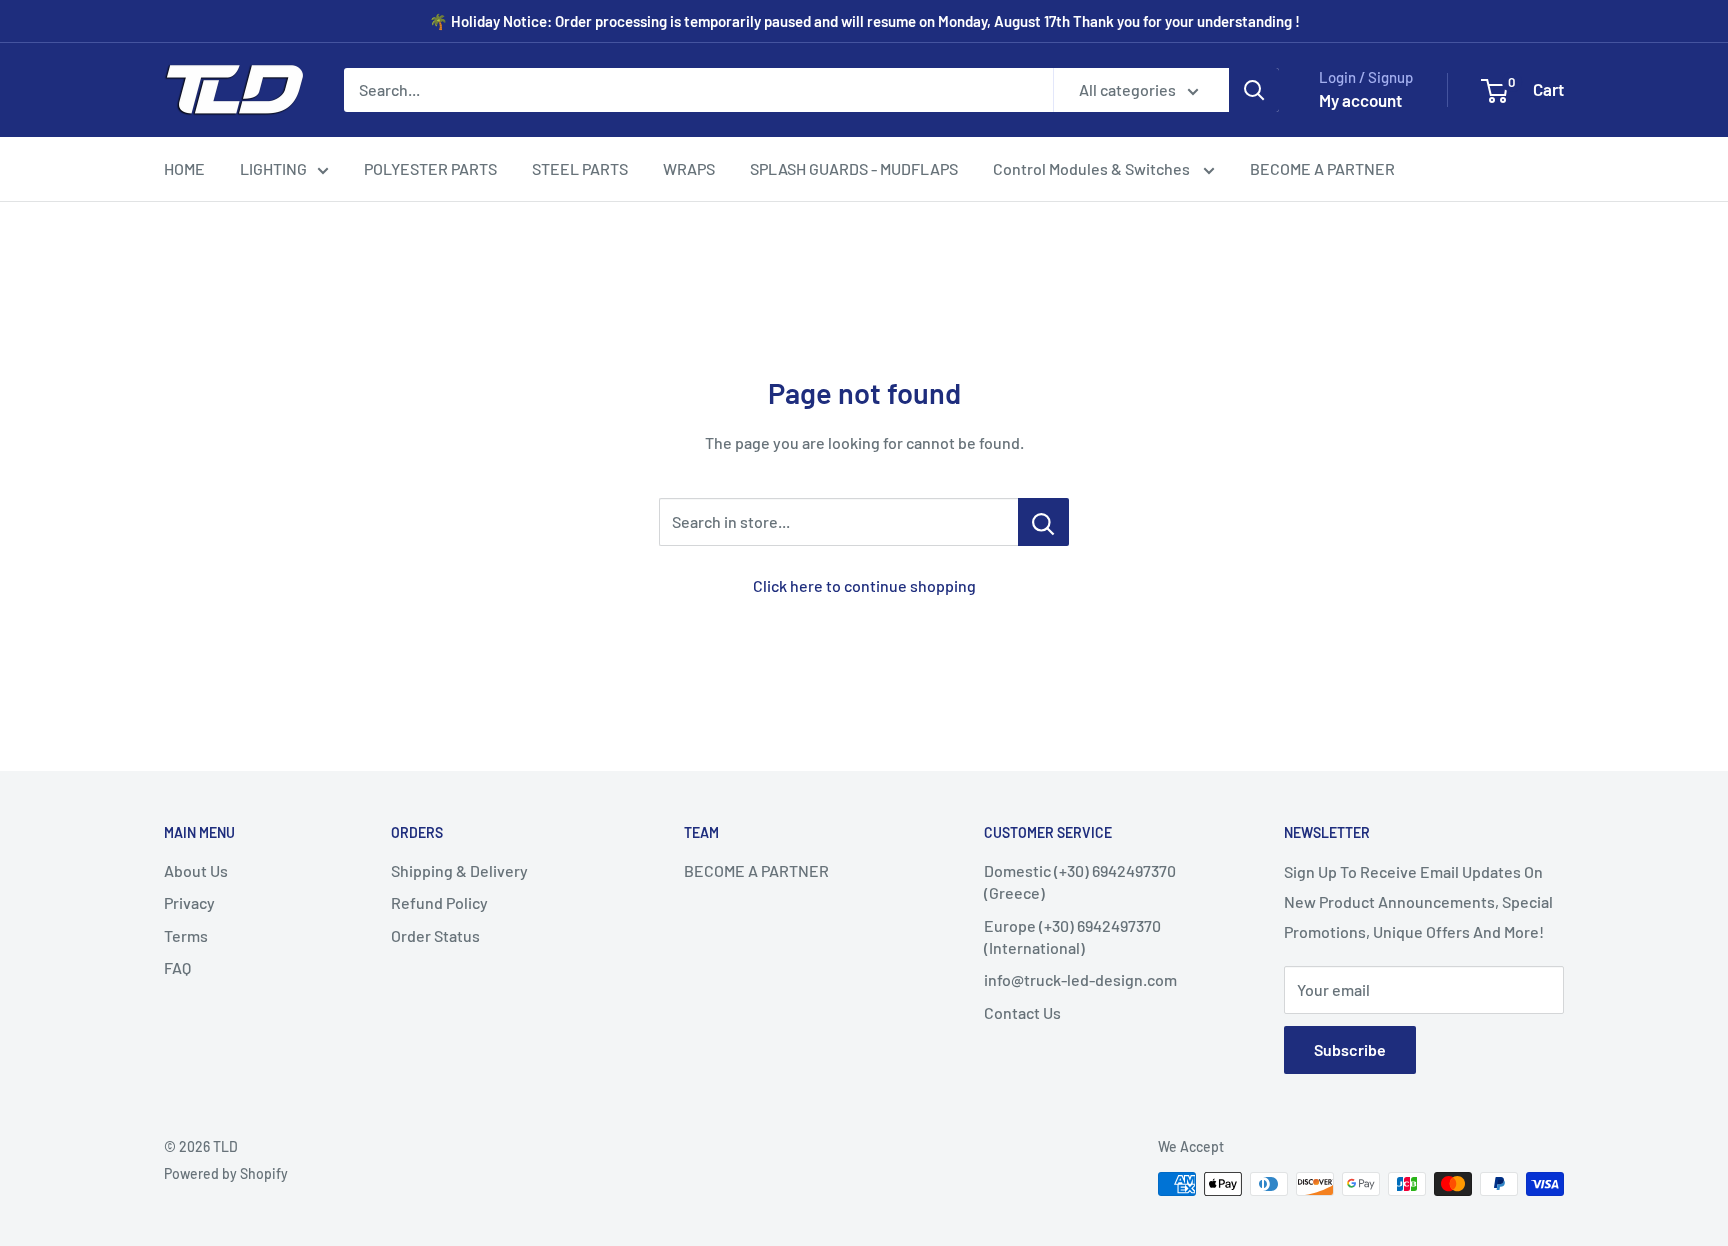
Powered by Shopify (226, 1173)
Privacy (189, 902)
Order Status (435, 935)
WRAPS (689, 168)
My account (1360, 100)
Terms (186, 935)
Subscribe (1350, 1049)
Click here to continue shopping (864, 585)
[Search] (1254, 90)
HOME (184, 168)
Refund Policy (439, 902)
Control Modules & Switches (1093, 168)
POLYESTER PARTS (430, 168)
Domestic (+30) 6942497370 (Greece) (1080, 881)
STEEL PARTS (580, 168)
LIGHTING (273, 168)
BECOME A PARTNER (1322, 168)
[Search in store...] (1043, 522)
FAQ (177, 967)
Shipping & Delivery (459, 870)
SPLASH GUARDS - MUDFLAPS (854, 168)
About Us (196, 870)
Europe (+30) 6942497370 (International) (1072, 936)
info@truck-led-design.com (1080, 979)
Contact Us (1022, 1012)
